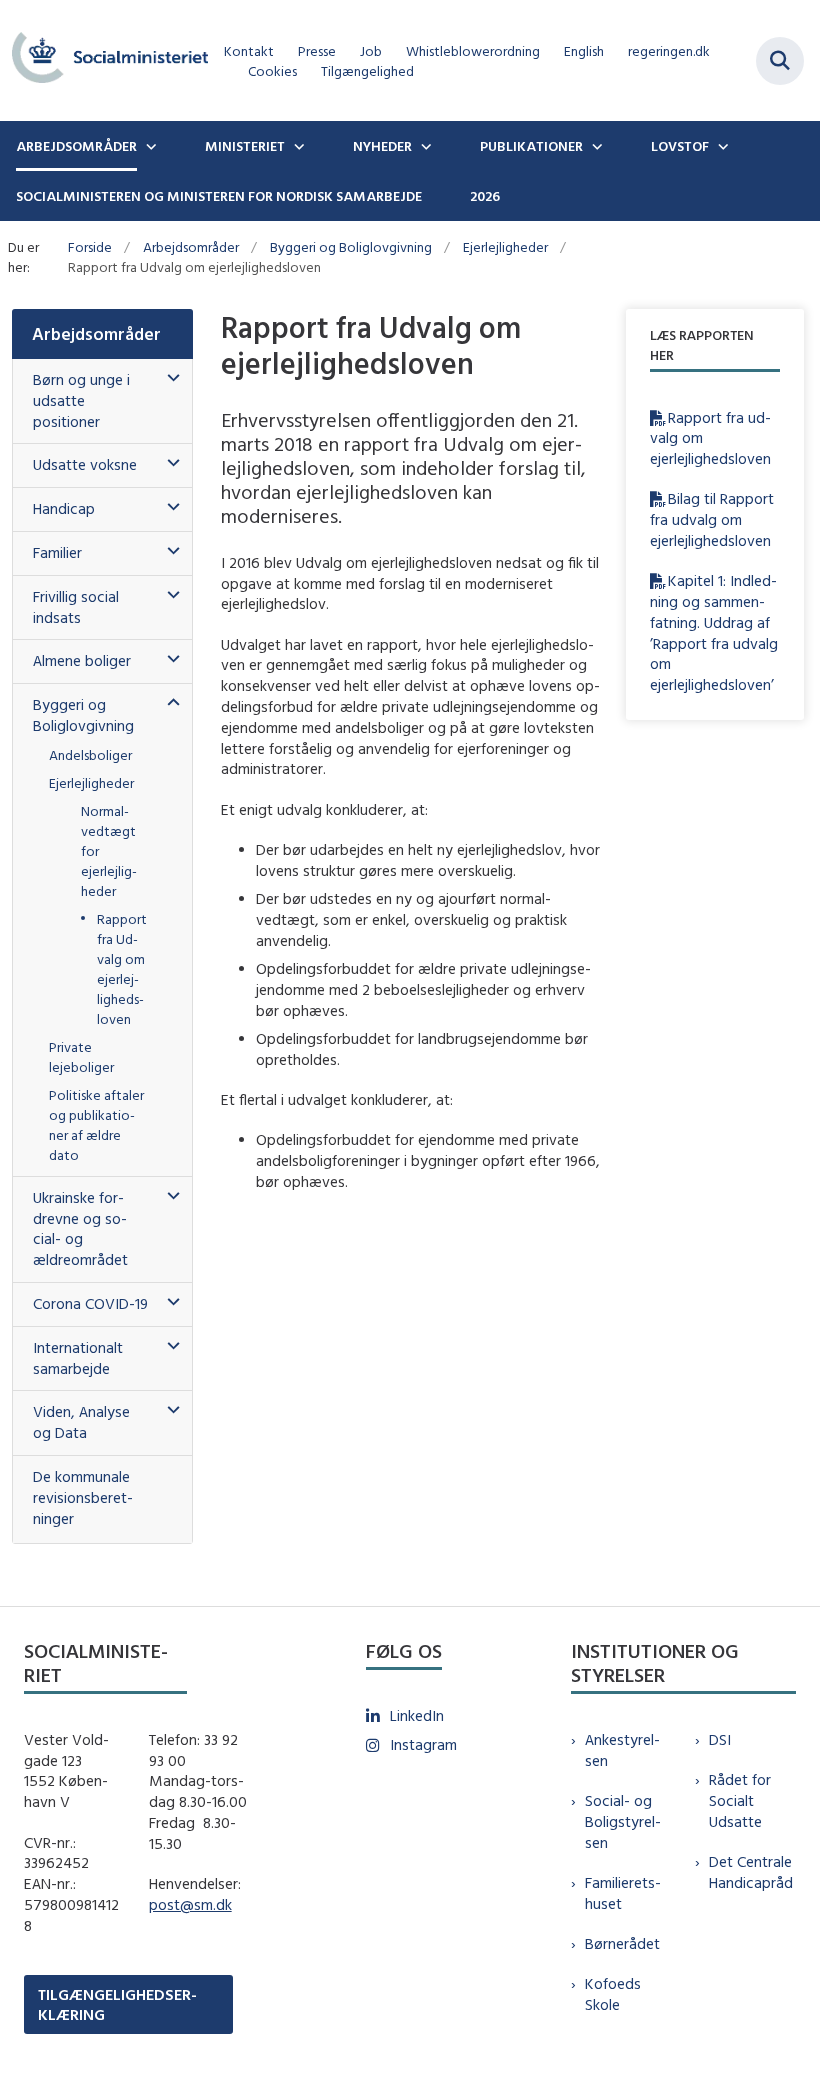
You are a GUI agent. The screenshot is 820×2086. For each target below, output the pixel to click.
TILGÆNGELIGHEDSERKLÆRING (117, 2004)
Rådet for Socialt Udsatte (740, 1800)
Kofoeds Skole (613, 1994)
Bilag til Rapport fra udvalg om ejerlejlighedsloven (712, 519)
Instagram (423, 1744)
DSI (720, 1739)
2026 (485, 196)
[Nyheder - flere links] (424, 146)
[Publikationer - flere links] (595, 146)
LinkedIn (417, 1715)
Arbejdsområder (76, 146)
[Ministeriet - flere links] (297, 146)
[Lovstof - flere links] (721, 146)
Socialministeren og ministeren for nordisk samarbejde (219, 196)
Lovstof (680, 146)
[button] (168, 378)
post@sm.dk (190, 1904)
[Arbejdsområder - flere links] (149, 146)
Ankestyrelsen (622, 1750)
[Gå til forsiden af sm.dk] (104, 60)
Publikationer (531, 146)
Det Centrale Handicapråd (751, 1872)
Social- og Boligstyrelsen (623, 1821)
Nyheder (382, 146)
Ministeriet (245, 146)
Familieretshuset (623, 1893)
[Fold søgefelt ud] (780, 61)
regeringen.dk (669, 51)
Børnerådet (622, 1943)
